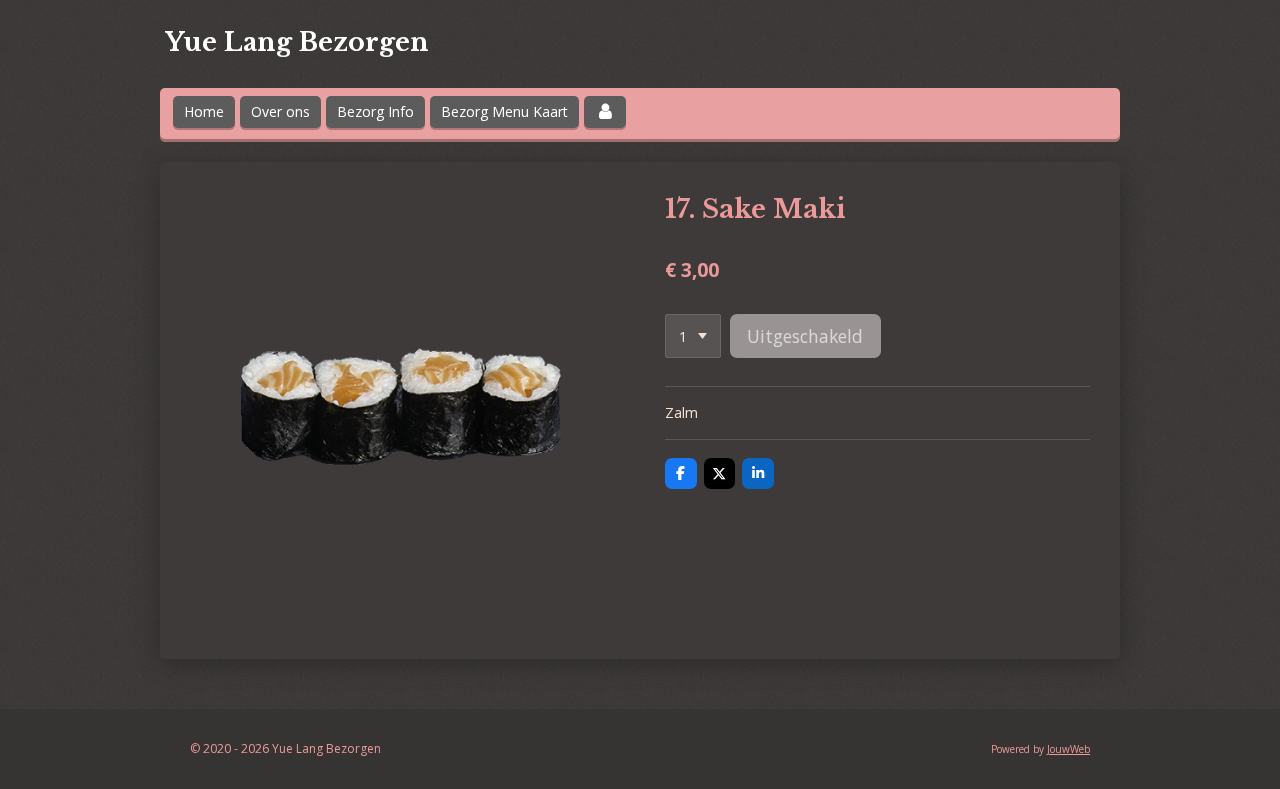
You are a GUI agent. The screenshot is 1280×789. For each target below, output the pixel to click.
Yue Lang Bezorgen (297, 42)
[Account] (605, 112)
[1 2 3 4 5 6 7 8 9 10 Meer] (693, 336)
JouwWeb (1068, 749)
